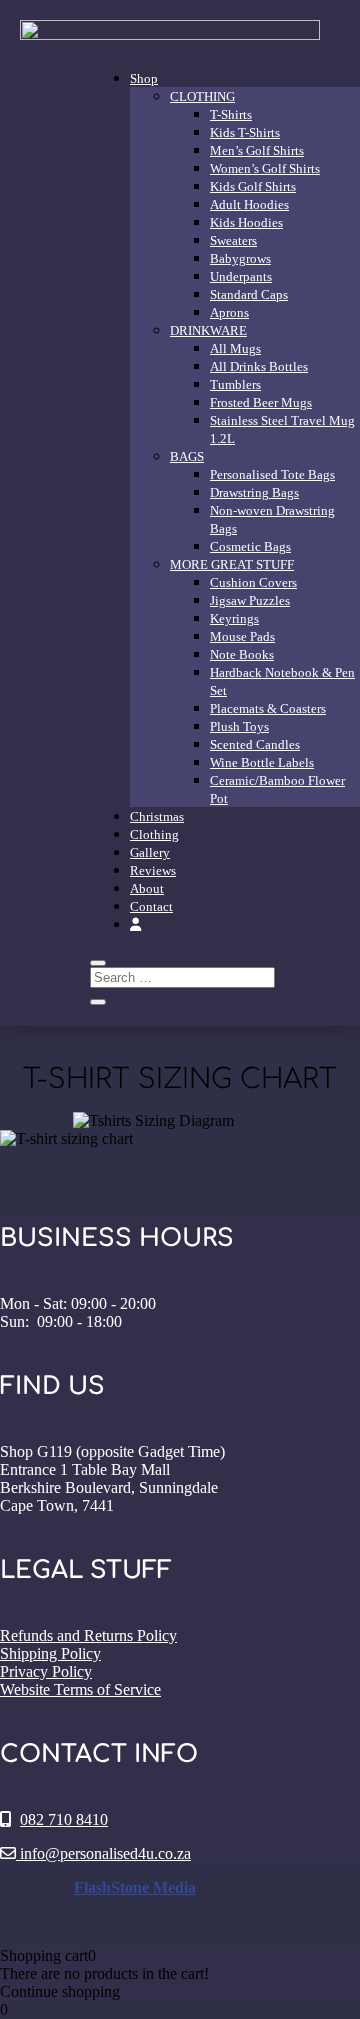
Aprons (229, 312)
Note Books (242, 654)
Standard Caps (249, 294)
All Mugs (235, 348)
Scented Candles (255, 744)
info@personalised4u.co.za (103, 1853)
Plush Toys (239, 726)
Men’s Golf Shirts (257, 150)
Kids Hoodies (246, 222)
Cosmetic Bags (250, 546)
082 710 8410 (64, 1819)
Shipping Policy (50, 1653)
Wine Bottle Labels (262, 762)
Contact (151, 906)
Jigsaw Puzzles (250, 600)
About (147, 888)
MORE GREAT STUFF (232, 564)
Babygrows (240, 258)
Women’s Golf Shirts (265, 168)
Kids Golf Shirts (253, 186)
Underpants (241, 276)
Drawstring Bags (254, 492)
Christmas (157, 816)
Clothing (154, 834)
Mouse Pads (242, 636)
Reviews (153, 870)
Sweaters (233, 240)
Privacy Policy (46, 1671)
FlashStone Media (135, 1887)
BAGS (187, 456)
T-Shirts (231, 114)
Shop (144, 78)
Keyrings (234, 618)
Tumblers (235, 384)
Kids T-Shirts (245, 132)
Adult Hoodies (249, 204)
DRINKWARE (208, 330)
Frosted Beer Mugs (261, 402)
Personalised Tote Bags (272, 474)
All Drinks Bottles (259, 366)
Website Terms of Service (80, 1689)
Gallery (150, 852)
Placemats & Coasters (268, 708)
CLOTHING (202, 96)
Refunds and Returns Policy (88, 1635)
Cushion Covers (253, 582)
